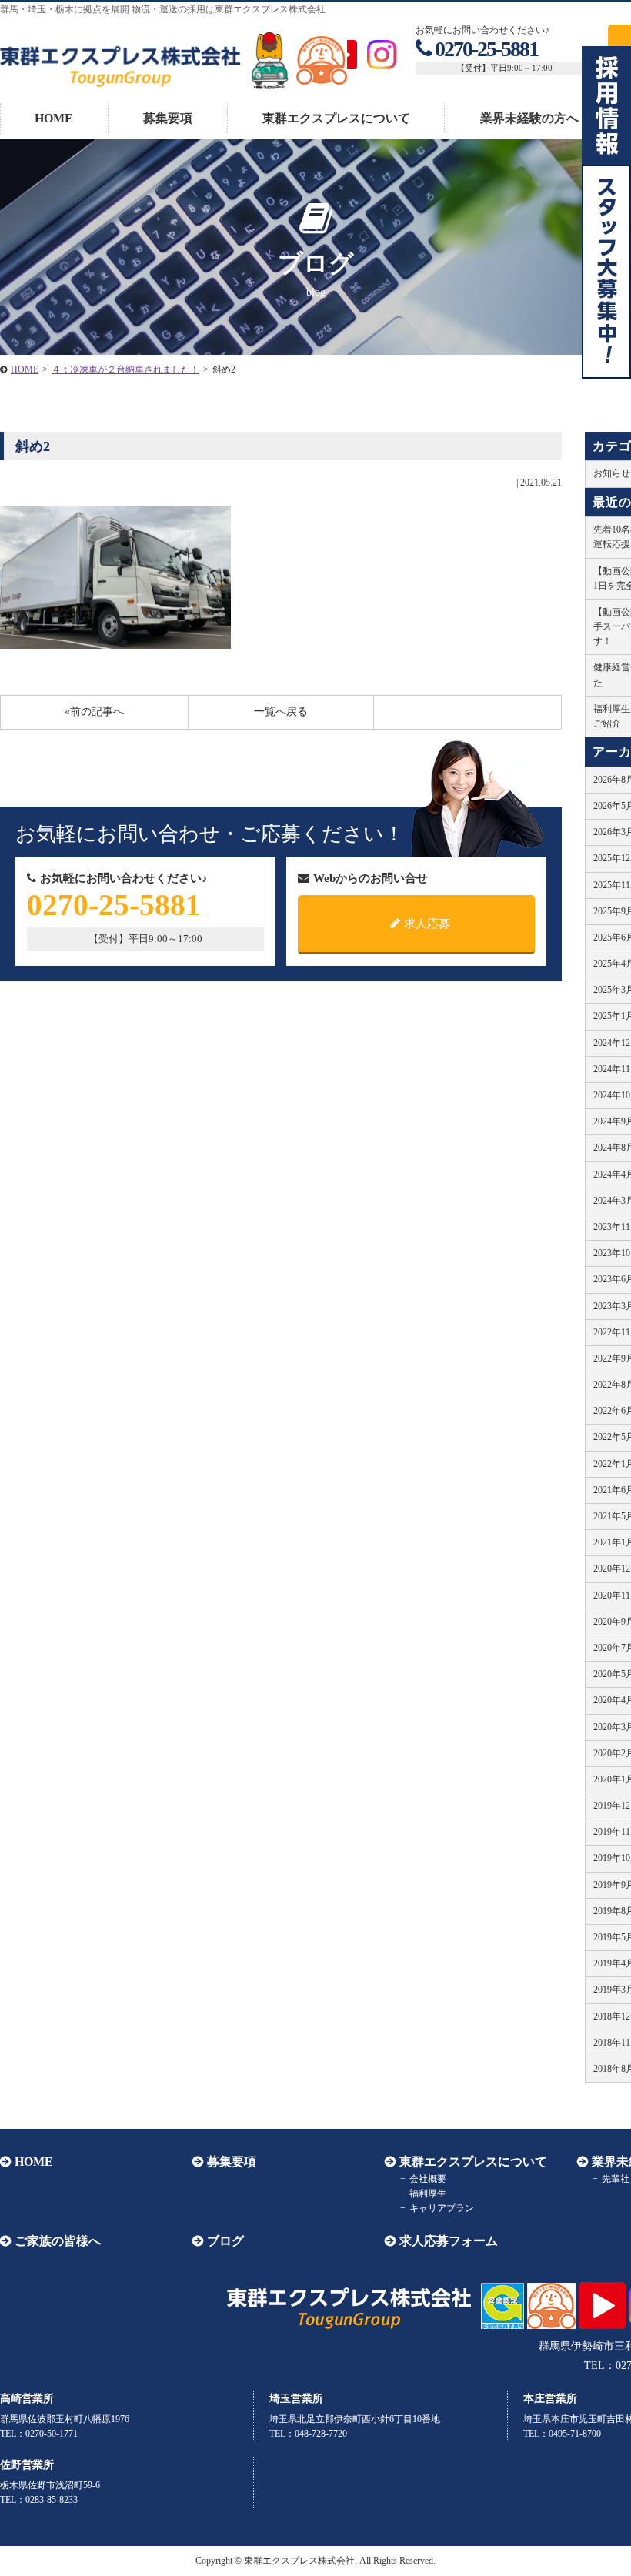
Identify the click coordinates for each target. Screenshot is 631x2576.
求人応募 (427, 924)
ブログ (225, 2241)
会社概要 (428, 2179)
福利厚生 (428, 2193)
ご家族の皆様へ (58, 2241)
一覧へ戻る (281, 712)
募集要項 (168, 118)
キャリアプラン (442, 2208)
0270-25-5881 (486, 49)
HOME (54, 118)
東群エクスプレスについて (336, 118)
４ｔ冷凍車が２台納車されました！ (125, 369)
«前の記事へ (94, 712)
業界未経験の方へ (529, 118)
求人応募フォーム (449, 2241)
